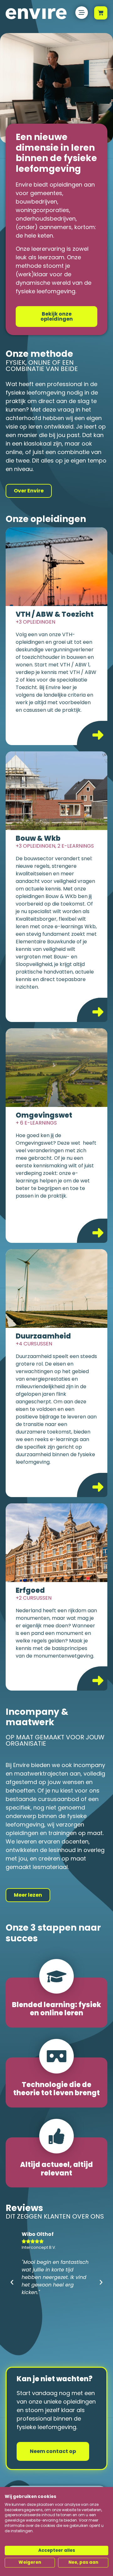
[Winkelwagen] (101, 13)
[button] (12, 2282)
